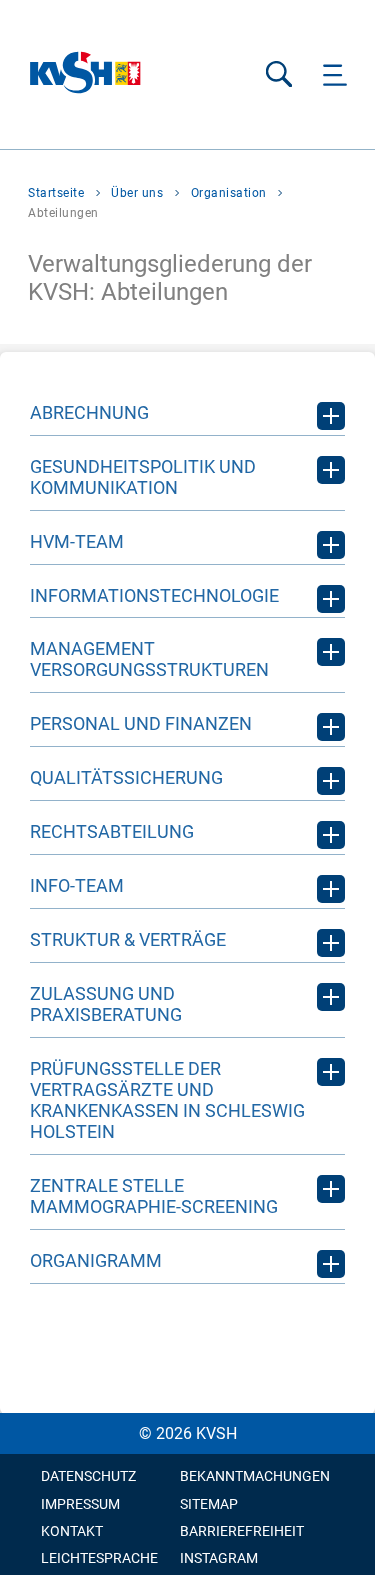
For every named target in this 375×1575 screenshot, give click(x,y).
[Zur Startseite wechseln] (86, 74)
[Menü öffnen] (335, 74)
